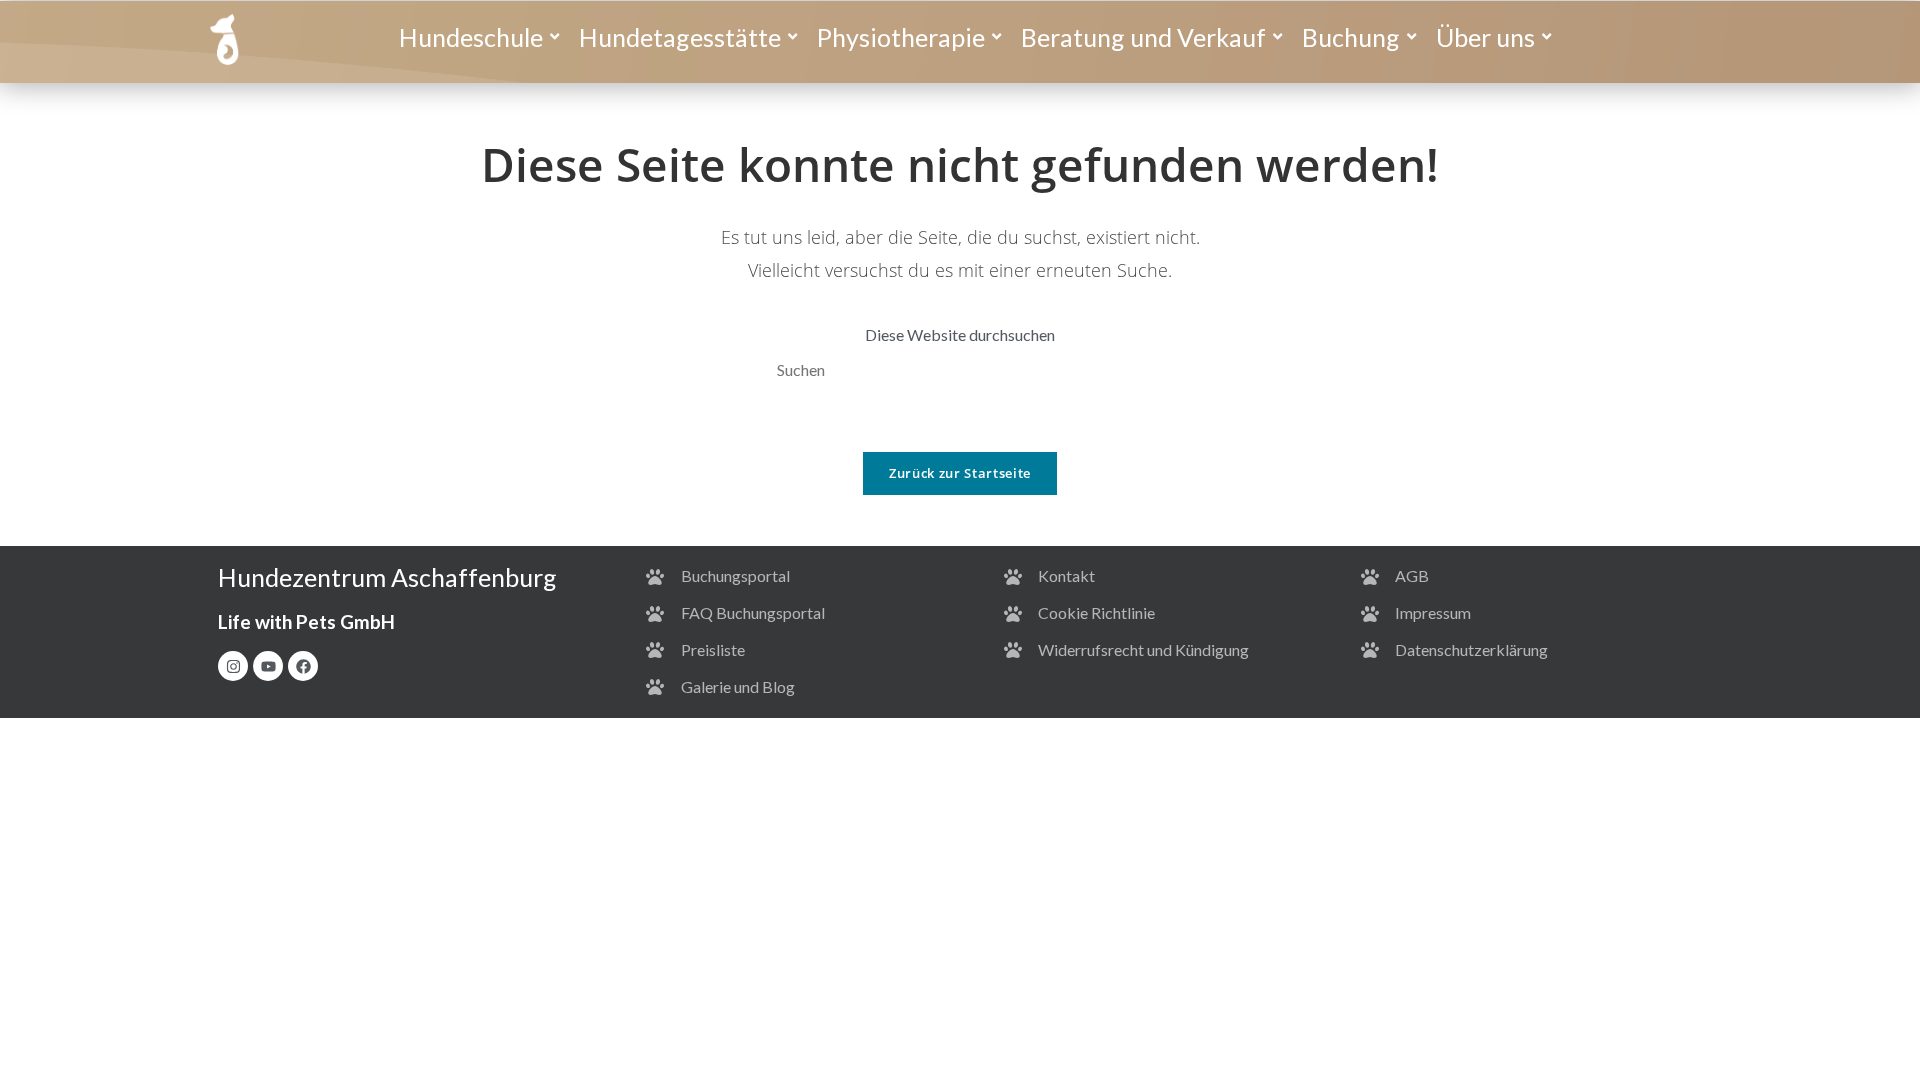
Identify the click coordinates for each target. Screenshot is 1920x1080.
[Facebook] (303, 666)
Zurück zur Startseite (960, 473)
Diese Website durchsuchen (960, 334)
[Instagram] (233, 666)
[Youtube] (268, 666)
